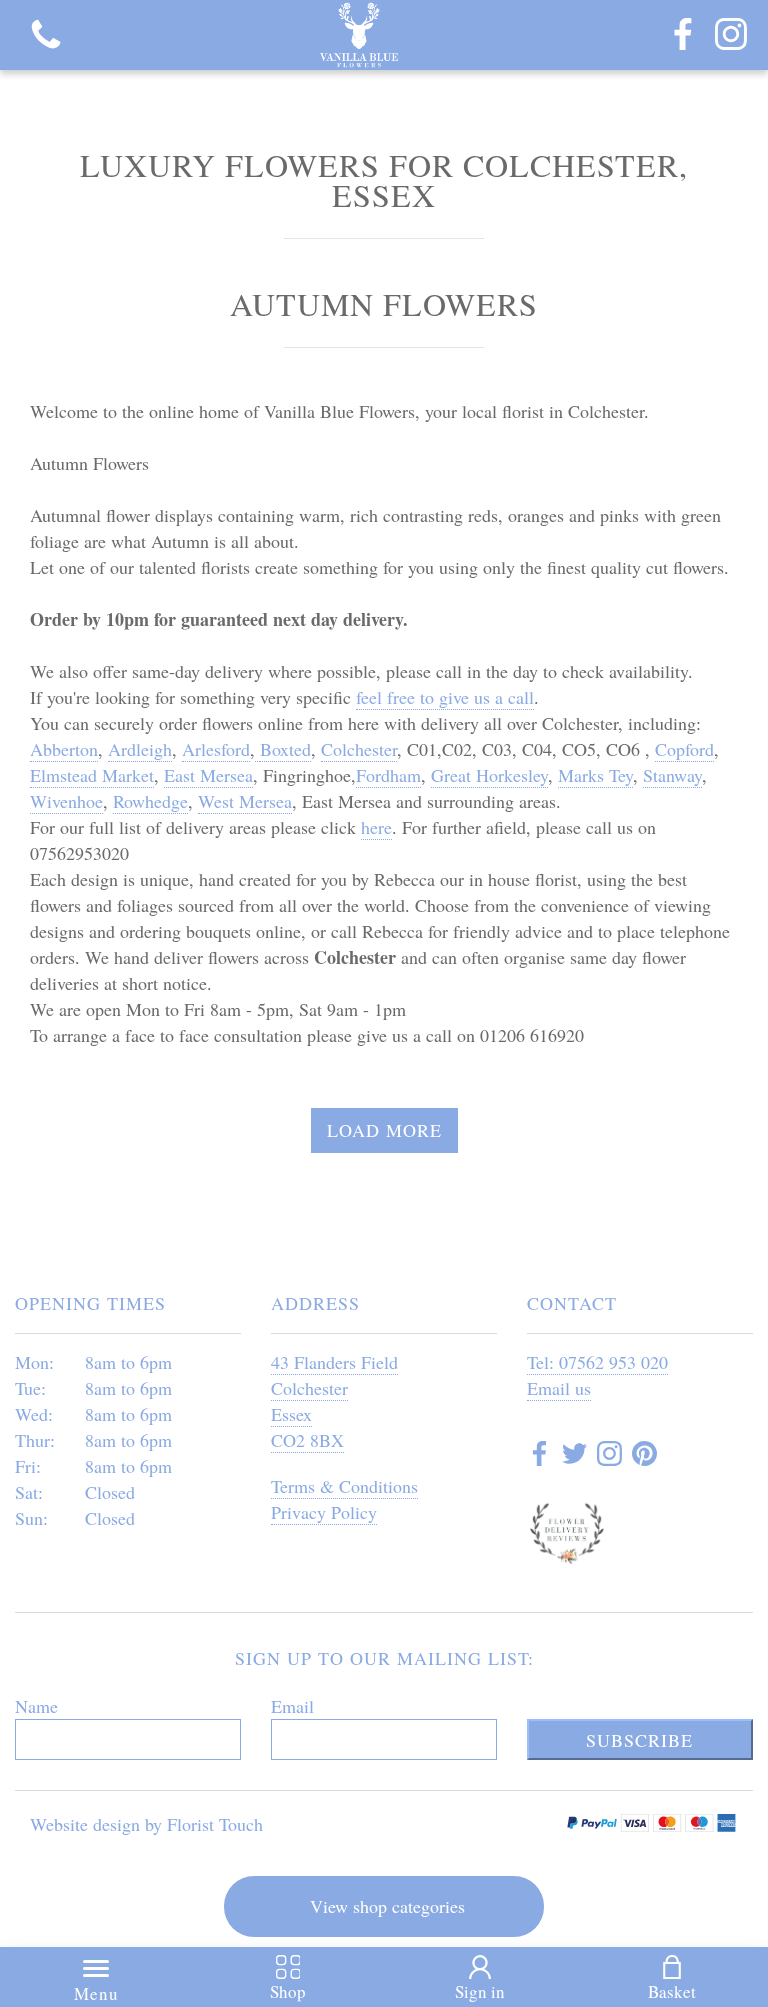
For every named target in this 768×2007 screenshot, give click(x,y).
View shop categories (387, 1906)
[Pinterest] (644, 1456)
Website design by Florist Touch (146, 1824)
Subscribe (639, 1740)
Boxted (285, 749)
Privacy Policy (324, 1512)
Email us (559, 1388)
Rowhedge (150, 801)
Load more (384, 1130)
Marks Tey (595, 775)
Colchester (359, 749)
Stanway (672, 775)
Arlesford (216, 749)
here (376, 827)
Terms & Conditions (344, 1486)
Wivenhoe (66, 801)
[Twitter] (574, 1456)
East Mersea (208, 775)
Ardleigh (140, 749)
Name (36, 1706)
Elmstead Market (92, 775)
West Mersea (245, 801)
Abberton (64, 749)
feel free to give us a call (445, 697)
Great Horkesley (489, 775)
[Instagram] (731, 35)
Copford (684, 749)
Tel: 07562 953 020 (597, 1362)
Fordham (388, 775)
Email (292, 1706)
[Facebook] (683, 35)
